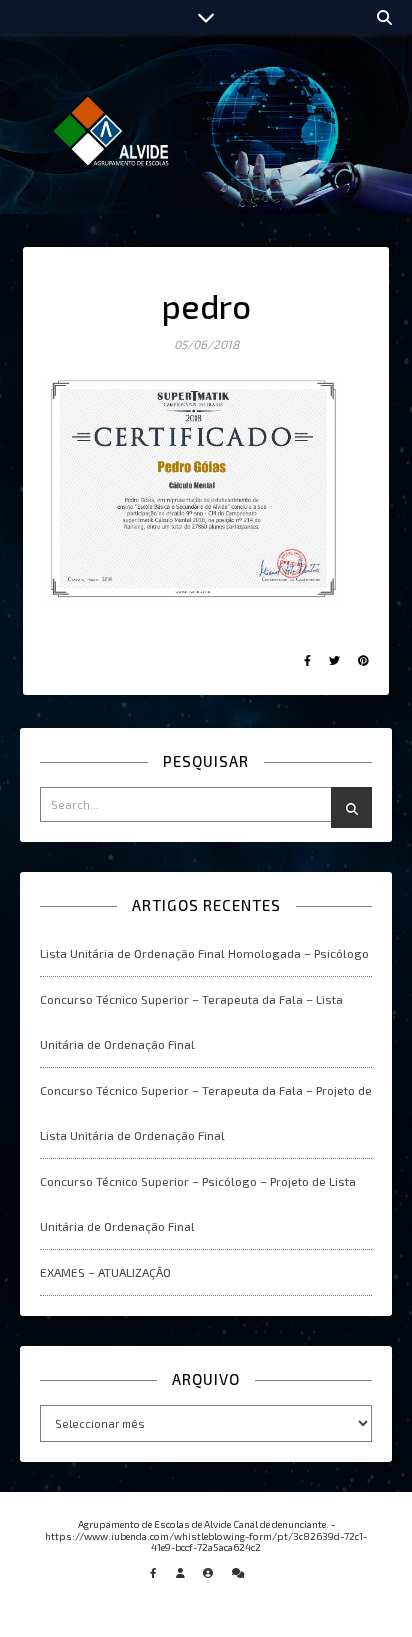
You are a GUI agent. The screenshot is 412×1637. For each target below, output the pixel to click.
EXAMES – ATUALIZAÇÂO (105, 1272)
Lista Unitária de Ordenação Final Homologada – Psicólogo (204, 953)
